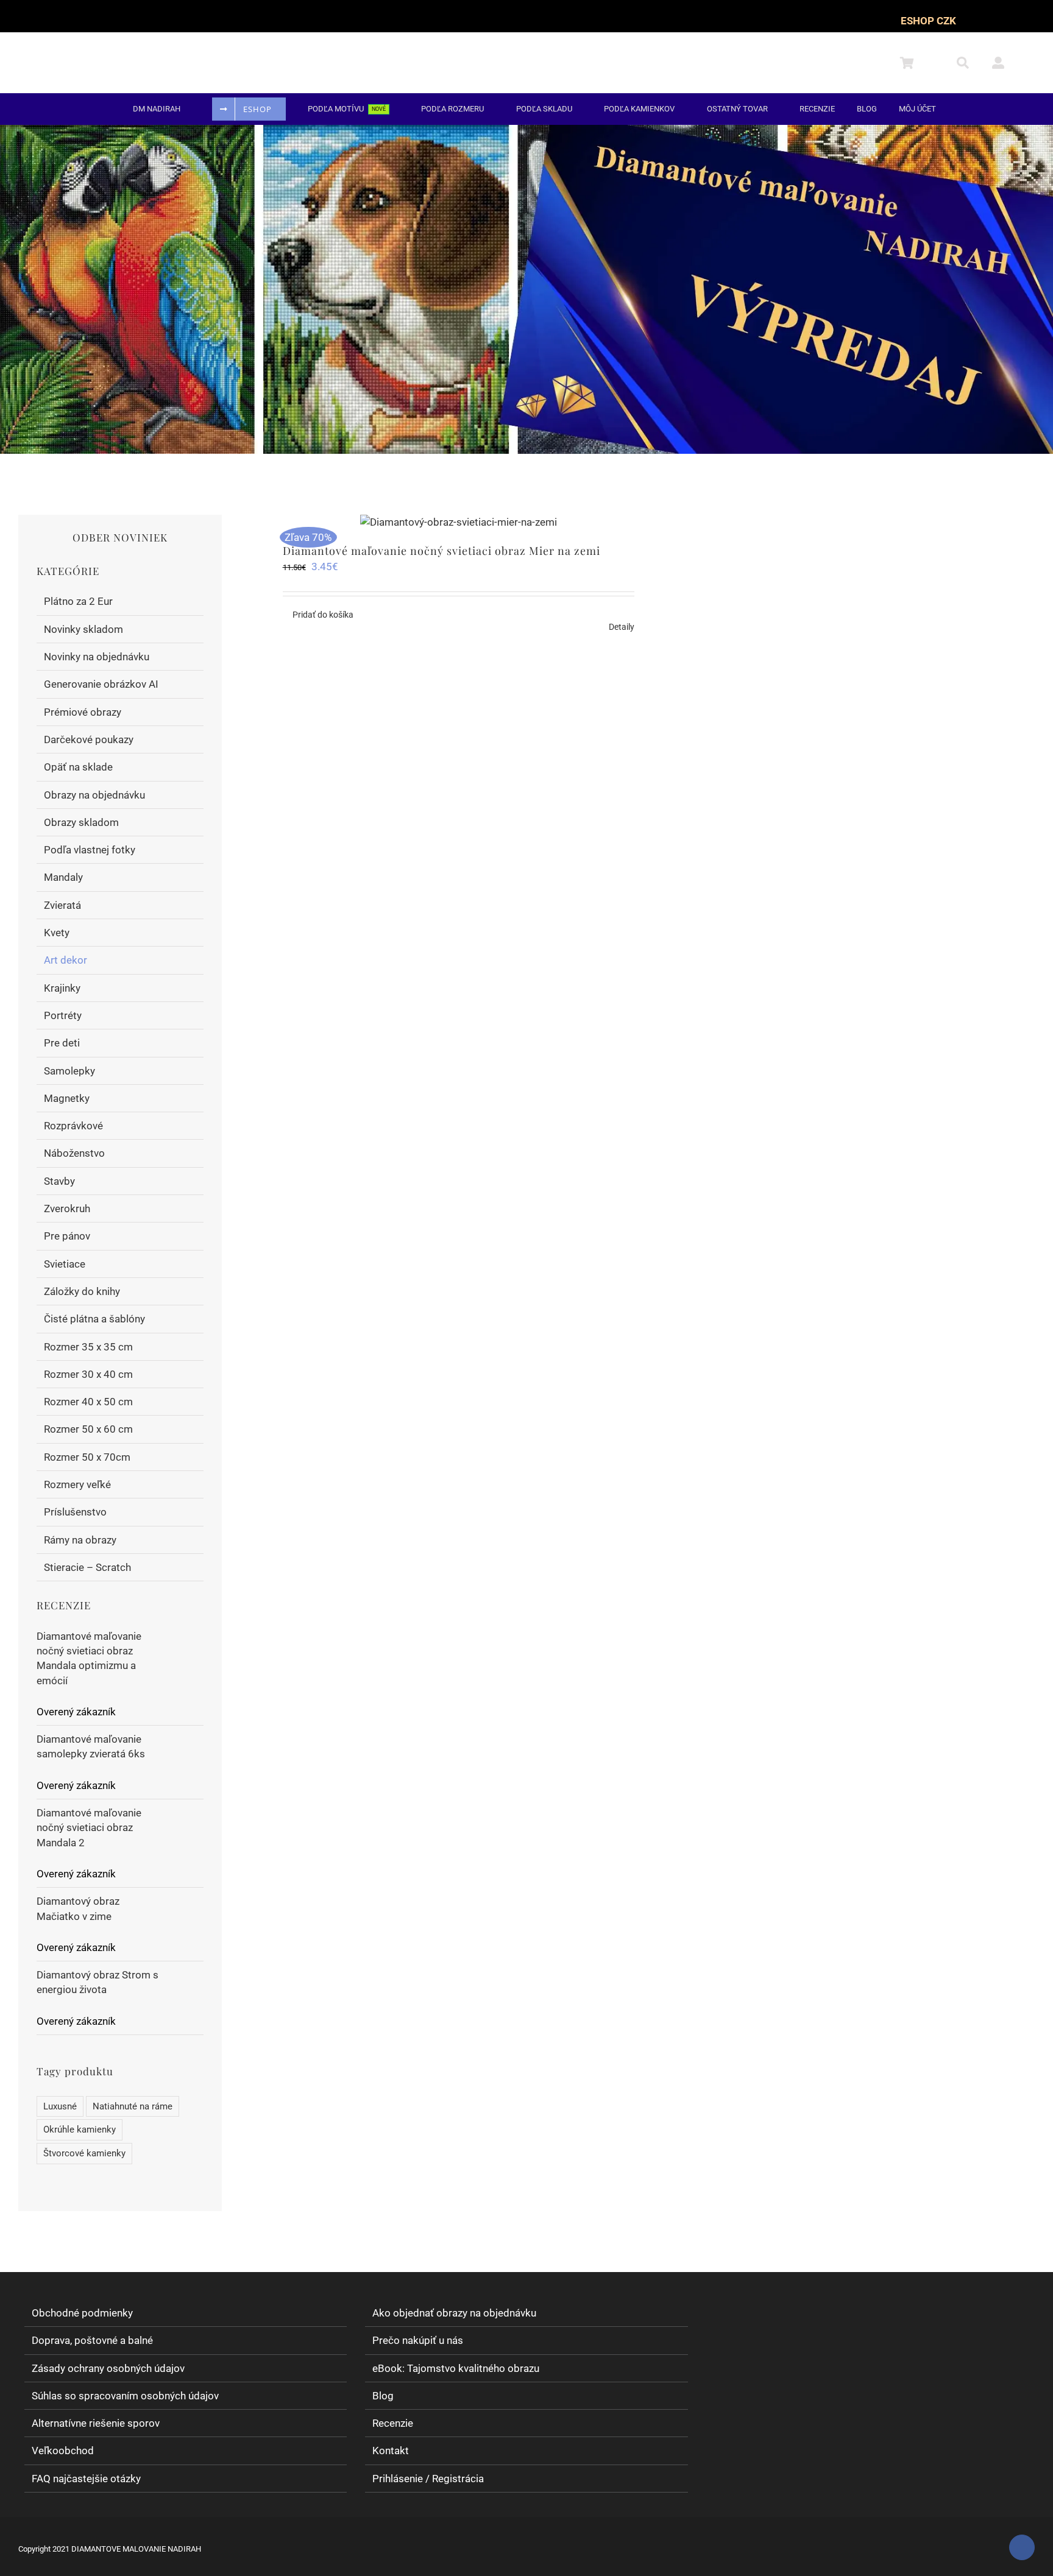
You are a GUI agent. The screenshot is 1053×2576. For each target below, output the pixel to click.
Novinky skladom (83, 629)
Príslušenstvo (75, 1512)
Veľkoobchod (63, 2451)
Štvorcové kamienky (84, 2153)
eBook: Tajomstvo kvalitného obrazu (456, 2368)
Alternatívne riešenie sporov (96, 2423)
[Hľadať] (970, 63)
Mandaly (63, 877)
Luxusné (60, 2106)
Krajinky (62, 988)
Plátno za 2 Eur (78, 601)
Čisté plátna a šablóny (94, 1319)
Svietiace (65, 1264)
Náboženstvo (74, 1153)
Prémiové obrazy (83, 712)
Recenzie (393, 2423)
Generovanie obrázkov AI (101, 684)
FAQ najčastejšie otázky (86, 2479)
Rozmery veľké (77, 1484)
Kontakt (391, 2451)
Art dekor (66, 960)
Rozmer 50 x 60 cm (88, 1429)
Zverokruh (67, 1209)
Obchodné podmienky (82, 2313)
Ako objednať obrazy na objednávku (454, 2313)
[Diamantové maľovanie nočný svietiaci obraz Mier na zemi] (459, 522)
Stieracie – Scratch (87, 1567)
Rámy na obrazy (80, 1540)
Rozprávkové (73, 1126)
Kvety (57, 933)
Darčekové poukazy (89, 739)
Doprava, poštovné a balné (92, 2341)
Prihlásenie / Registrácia (428, 2479)
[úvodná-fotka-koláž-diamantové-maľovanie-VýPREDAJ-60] (526, 130)
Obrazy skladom (81, 822)
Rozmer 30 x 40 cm (88, 1374)
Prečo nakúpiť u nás (418, 2341)
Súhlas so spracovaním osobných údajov (125, 2396)
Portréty (63, 1015)
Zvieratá (62, 905)
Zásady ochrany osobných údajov (108, 2368)
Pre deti (62, 1043)
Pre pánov (67, 1236)
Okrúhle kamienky (80, 2130)
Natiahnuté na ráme (133, 2106)
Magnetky (67, 1098)
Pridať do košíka (323, 615)
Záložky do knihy (82, 1291)
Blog (383, 2396)
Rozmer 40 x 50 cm (88, 1402)
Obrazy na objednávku (94, 795)
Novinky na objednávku (97, 657)
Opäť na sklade (78, 767)
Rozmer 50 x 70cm (87, 1457)
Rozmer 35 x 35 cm (88, 1347)
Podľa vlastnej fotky (90, 850)
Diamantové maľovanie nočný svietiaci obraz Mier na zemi (441, 551)
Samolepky (69, 1071)
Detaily (622, 627)
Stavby (59, 1181)
